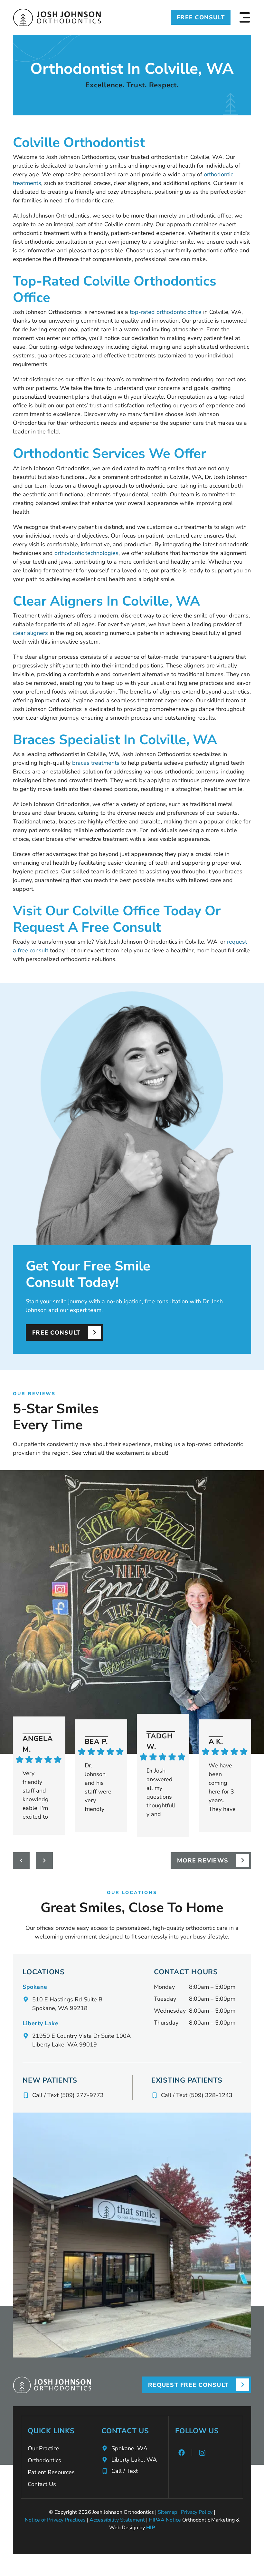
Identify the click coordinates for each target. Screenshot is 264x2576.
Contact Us (42, 2484)
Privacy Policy (197, 2512)
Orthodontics (44, 2460)
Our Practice (43, 2448)
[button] (245, 17)
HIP (151, 2528)
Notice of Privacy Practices (55, 2520)
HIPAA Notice (165, 2520)
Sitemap (167, 2512)
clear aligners (30, 633)
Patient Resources (51, 2472)
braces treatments (96, 763)
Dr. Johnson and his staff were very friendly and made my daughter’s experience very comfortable (99, 1787)
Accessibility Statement (117, 2520)
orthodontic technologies (86, 553)
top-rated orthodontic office (166, 312)
